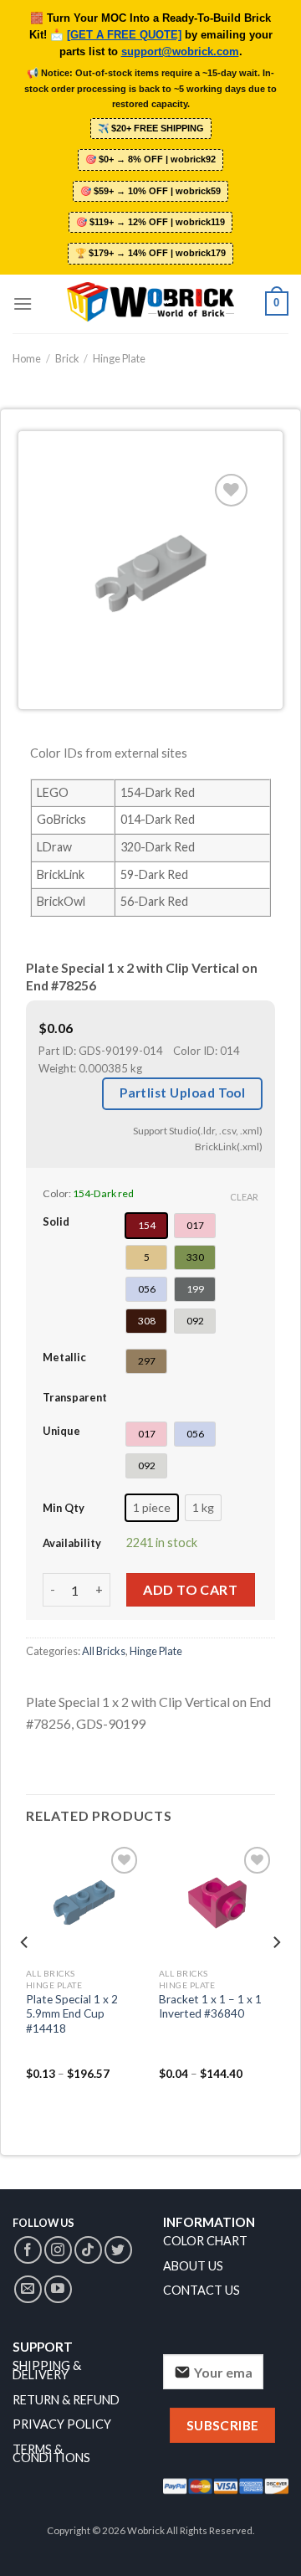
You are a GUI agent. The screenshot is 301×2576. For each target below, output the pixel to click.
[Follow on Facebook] (28, 2250)
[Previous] (25, 1976)
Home (27, 358)
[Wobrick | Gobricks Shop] (150, 303)
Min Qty (64, 1508)
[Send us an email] (28, 2289)
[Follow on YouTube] (58, 2289)
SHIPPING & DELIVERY (47, 2370)
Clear (244, 1197)
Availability (72, 1543)
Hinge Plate (119, 358)
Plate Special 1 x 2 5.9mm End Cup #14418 (72, 2014)
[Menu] (23, 303)
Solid (56, 1221)
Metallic (64, 1357)
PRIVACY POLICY (62, 2424)
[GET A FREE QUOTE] (124, 35)
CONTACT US (202, 2290)
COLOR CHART (205, 2241)
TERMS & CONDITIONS (51, 2454)
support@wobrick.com (180, 52)
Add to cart (190, 1589)
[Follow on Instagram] (58, 2250)
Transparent (75, 1397)
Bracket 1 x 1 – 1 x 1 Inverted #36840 (210, 2007)
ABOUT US (193, 2266)
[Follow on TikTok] (88, 2250)
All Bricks (104, 1651)
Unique (61, 1431)
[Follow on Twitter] (118, 2250)
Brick (67, 358)
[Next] (276, 1976)
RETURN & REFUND (66, 2400)
